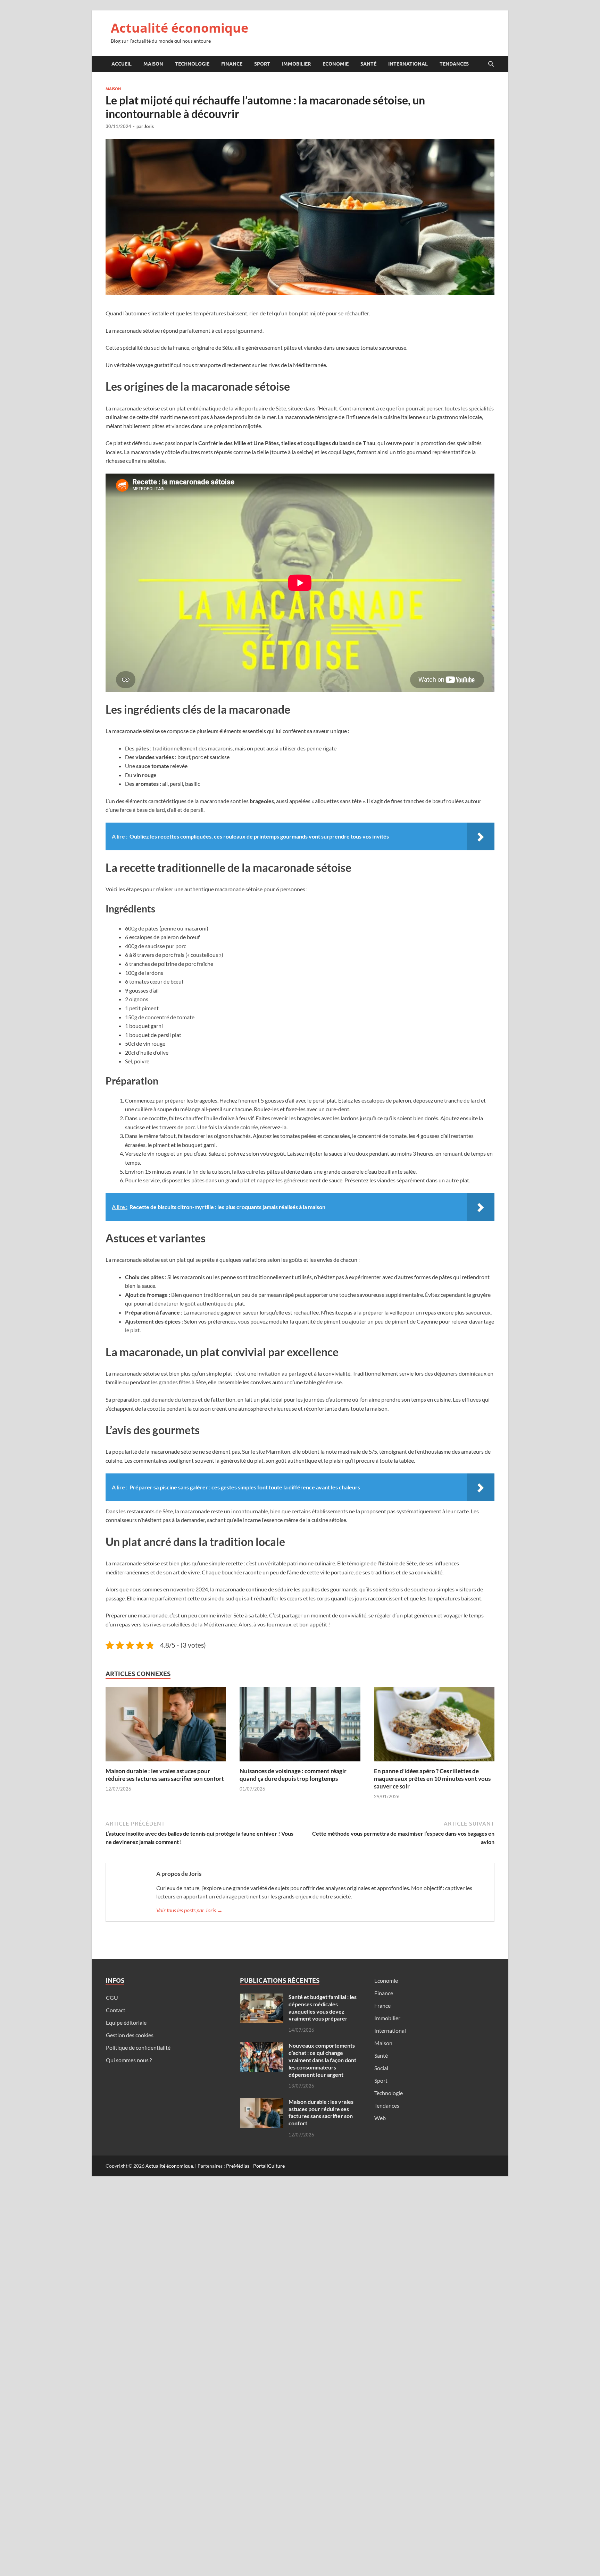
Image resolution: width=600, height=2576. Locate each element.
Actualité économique (180, 28)
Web (380, 2118)
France (382, 2005)
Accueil (122, 64)
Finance (232, 64)
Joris (149, 126)
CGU (112, 1997)
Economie (336, 64)
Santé (368, 64)
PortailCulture (269, 2166)
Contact (116, 2010)
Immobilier (296, 64)
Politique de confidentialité (138, 2047)
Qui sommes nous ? (129, 2060)
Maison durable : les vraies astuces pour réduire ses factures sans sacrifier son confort (165, 1775)
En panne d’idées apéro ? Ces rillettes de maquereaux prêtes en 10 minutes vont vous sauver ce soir (432, 1779)
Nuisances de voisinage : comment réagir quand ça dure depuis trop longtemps (293, 1775)
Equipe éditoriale (126, 2022)
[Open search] (491, 64)
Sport (262, 64)
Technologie (192, 64)
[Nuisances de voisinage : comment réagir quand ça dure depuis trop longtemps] (300, 1726)
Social (381, 2068)
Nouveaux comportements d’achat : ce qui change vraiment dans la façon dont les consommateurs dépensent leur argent (322, 2060)
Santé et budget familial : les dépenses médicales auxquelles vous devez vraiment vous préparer (323, 2008)
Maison (153, 64)
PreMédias (238, 2166)
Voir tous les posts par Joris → (189, 1910)
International (408, 64)
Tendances (454, 64)
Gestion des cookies (130, 2035)
